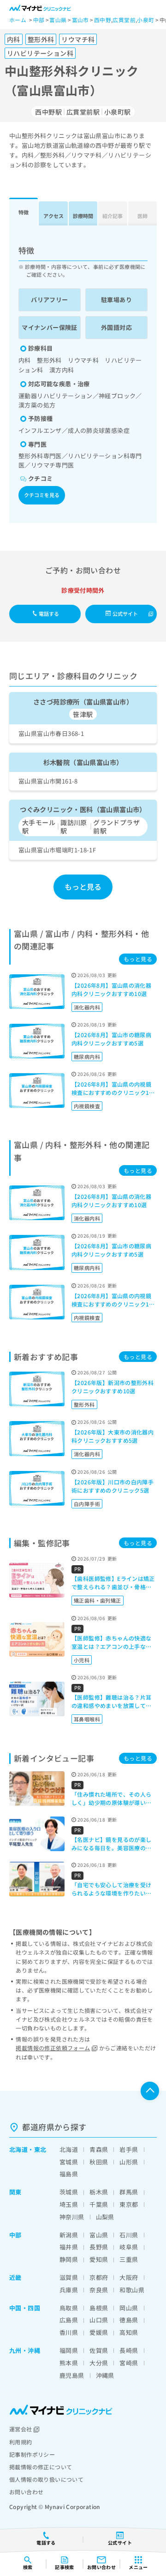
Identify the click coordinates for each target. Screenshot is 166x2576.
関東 (15, 2192)
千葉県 (99, 2204)
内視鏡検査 (87, 1106)
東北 (40, 2149)
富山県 (99, 2235)
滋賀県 (69, 2277)
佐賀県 (99, 2350)
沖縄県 (105, 2375)
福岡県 (69, 2350)
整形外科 (84, 1404)
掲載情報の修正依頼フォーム (53, 2048)
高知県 (129, 2332)
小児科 (82, 1660)
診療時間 (83, 216)
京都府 (99, 2277)
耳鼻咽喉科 (87, 1719)
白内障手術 (87, 1504)
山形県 (129, 2162)
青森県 (99, 2149)
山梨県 (105, 2217)
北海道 (18, 2149)
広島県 (69, 2320)
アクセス (53, 216)
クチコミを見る (42, 495)
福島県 (69, 2174)
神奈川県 (72, 2217)
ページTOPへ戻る (150, 2091)
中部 (15, 2235)
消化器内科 (87, 1007)
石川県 (129, 2235)
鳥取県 (69, 2308)
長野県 (99, 2247)
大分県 (99, 2363)
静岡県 (69, 2259)
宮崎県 (129, 2363)
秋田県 (99, 2162)
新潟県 (69, 2235)
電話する (49, 614)
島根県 (99, 2308)
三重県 (129, 2259)
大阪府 (129, 2277)
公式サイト (125, 614)
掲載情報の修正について (41, 2467)
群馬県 (129, 2192)
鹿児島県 (72, 2375)
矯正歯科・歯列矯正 (98, 1600)
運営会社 (21, 2429)
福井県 (69, 2247)
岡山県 (129, 2308)
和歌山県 (132, 2290)
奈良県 (99, 2290)
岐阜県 (129, 2247)
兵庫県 (69, 2290)
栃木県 (99, 2192)
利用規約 (21, 2442)
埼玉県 (69, 2204)
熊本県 (69, 2363)
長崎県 (129, 2350)
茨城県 (69, 2192)
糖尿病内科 (87, 1057)
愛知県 (99, 2259)
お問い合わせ (26, 2492)
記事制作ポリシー (32, 2454)
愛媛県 (99, 2332)
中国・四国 (25, 2308)
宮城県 (69, 2162)
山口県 (99, 2320)
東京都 (129, 2204)
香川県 (69, 2332)
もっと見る (83, 887)
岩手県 (129, 2149)
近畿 (15, 2277)
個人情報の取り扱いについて (46, 2479)
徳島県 (129, 2320)
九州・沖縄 (25, 2350)
